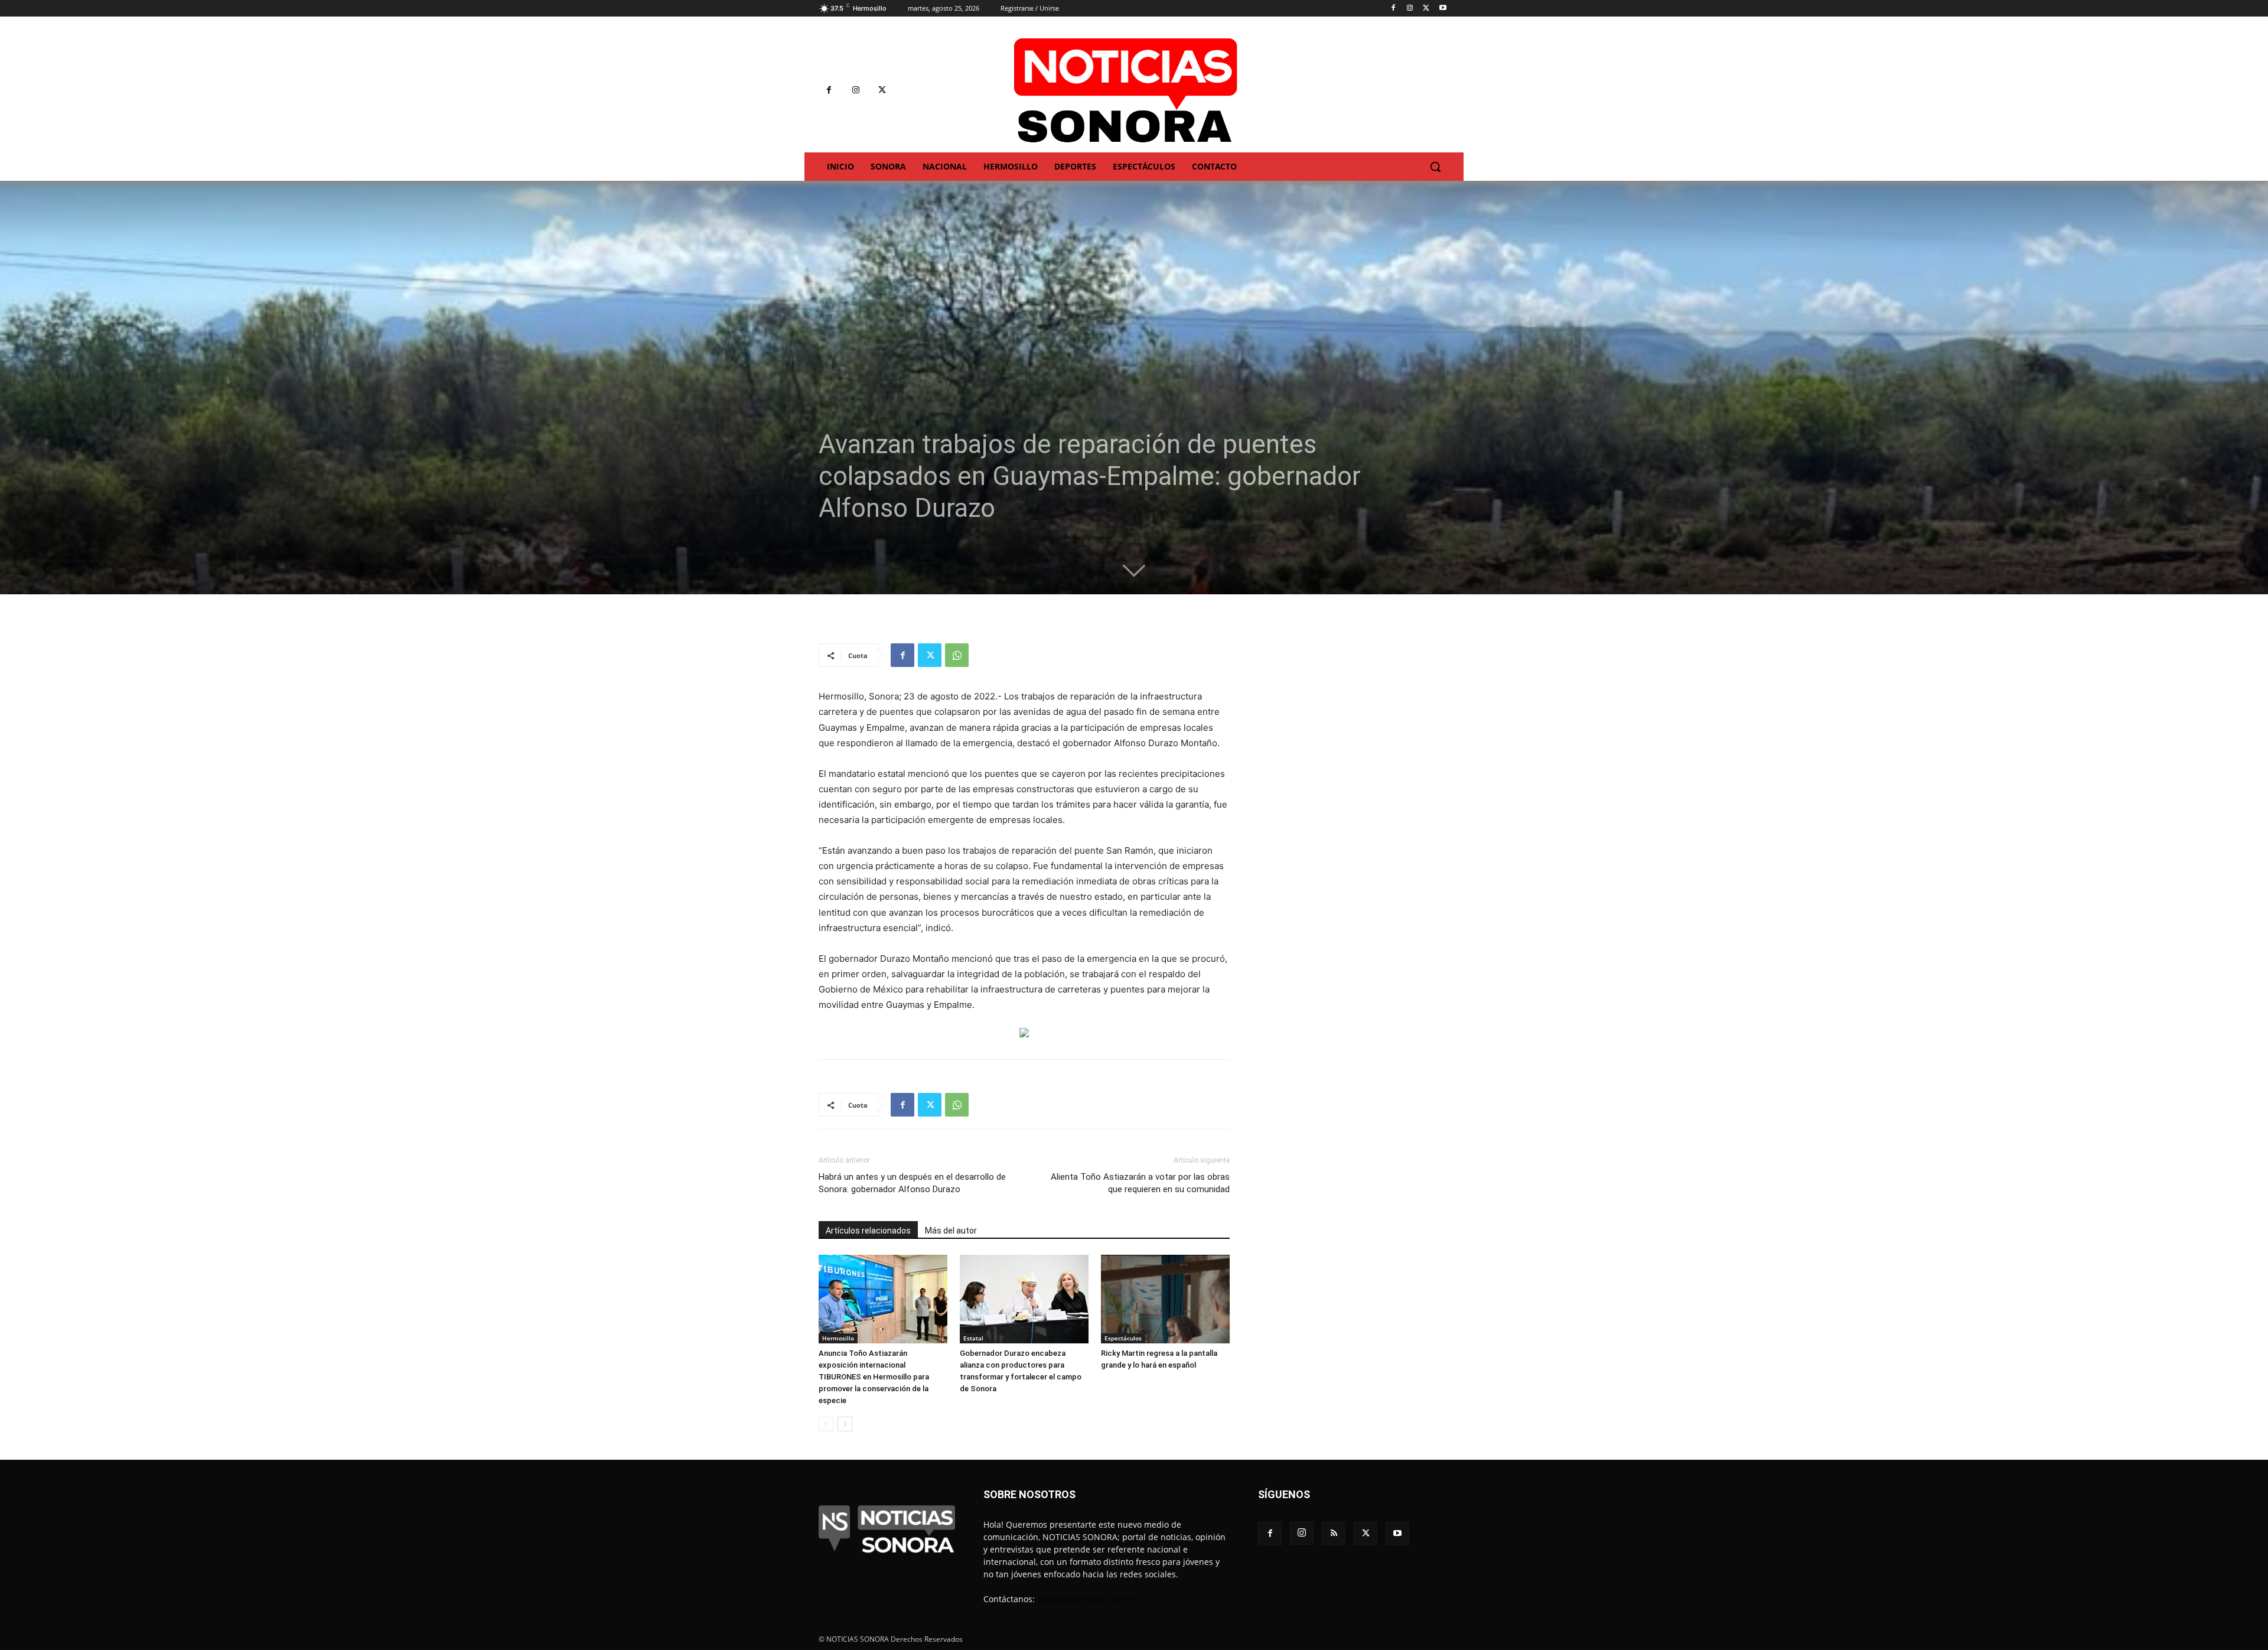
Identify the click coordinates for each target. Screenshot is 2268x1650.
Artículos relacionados (868, 1231)
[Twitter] (1426, 9)
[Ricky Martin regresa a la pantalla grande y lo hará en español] (1165, 1299)
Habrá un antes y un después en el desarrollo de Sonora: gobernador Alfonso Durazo (912, 1183)
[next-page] (845, 1424)
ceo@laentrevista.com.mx (1088, 1599)
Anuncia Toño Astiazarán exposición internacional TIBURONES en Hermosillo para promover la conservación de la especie (874, 1377)
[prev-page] (826, 1424)
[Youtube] (1443, 9)
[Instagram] (1410, 9)
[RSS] (1334, 1534)
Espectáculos (1123, 1338)
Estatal (973, 1338)
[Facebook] (1394, 9)
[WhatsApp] (957, 655)
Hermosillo (838, 1338)
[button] (1435, 167)
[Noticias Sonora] (1126, 90)
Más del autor (951, 1231)
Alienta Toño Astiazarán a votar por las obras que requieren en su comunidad (1140, 1183)
